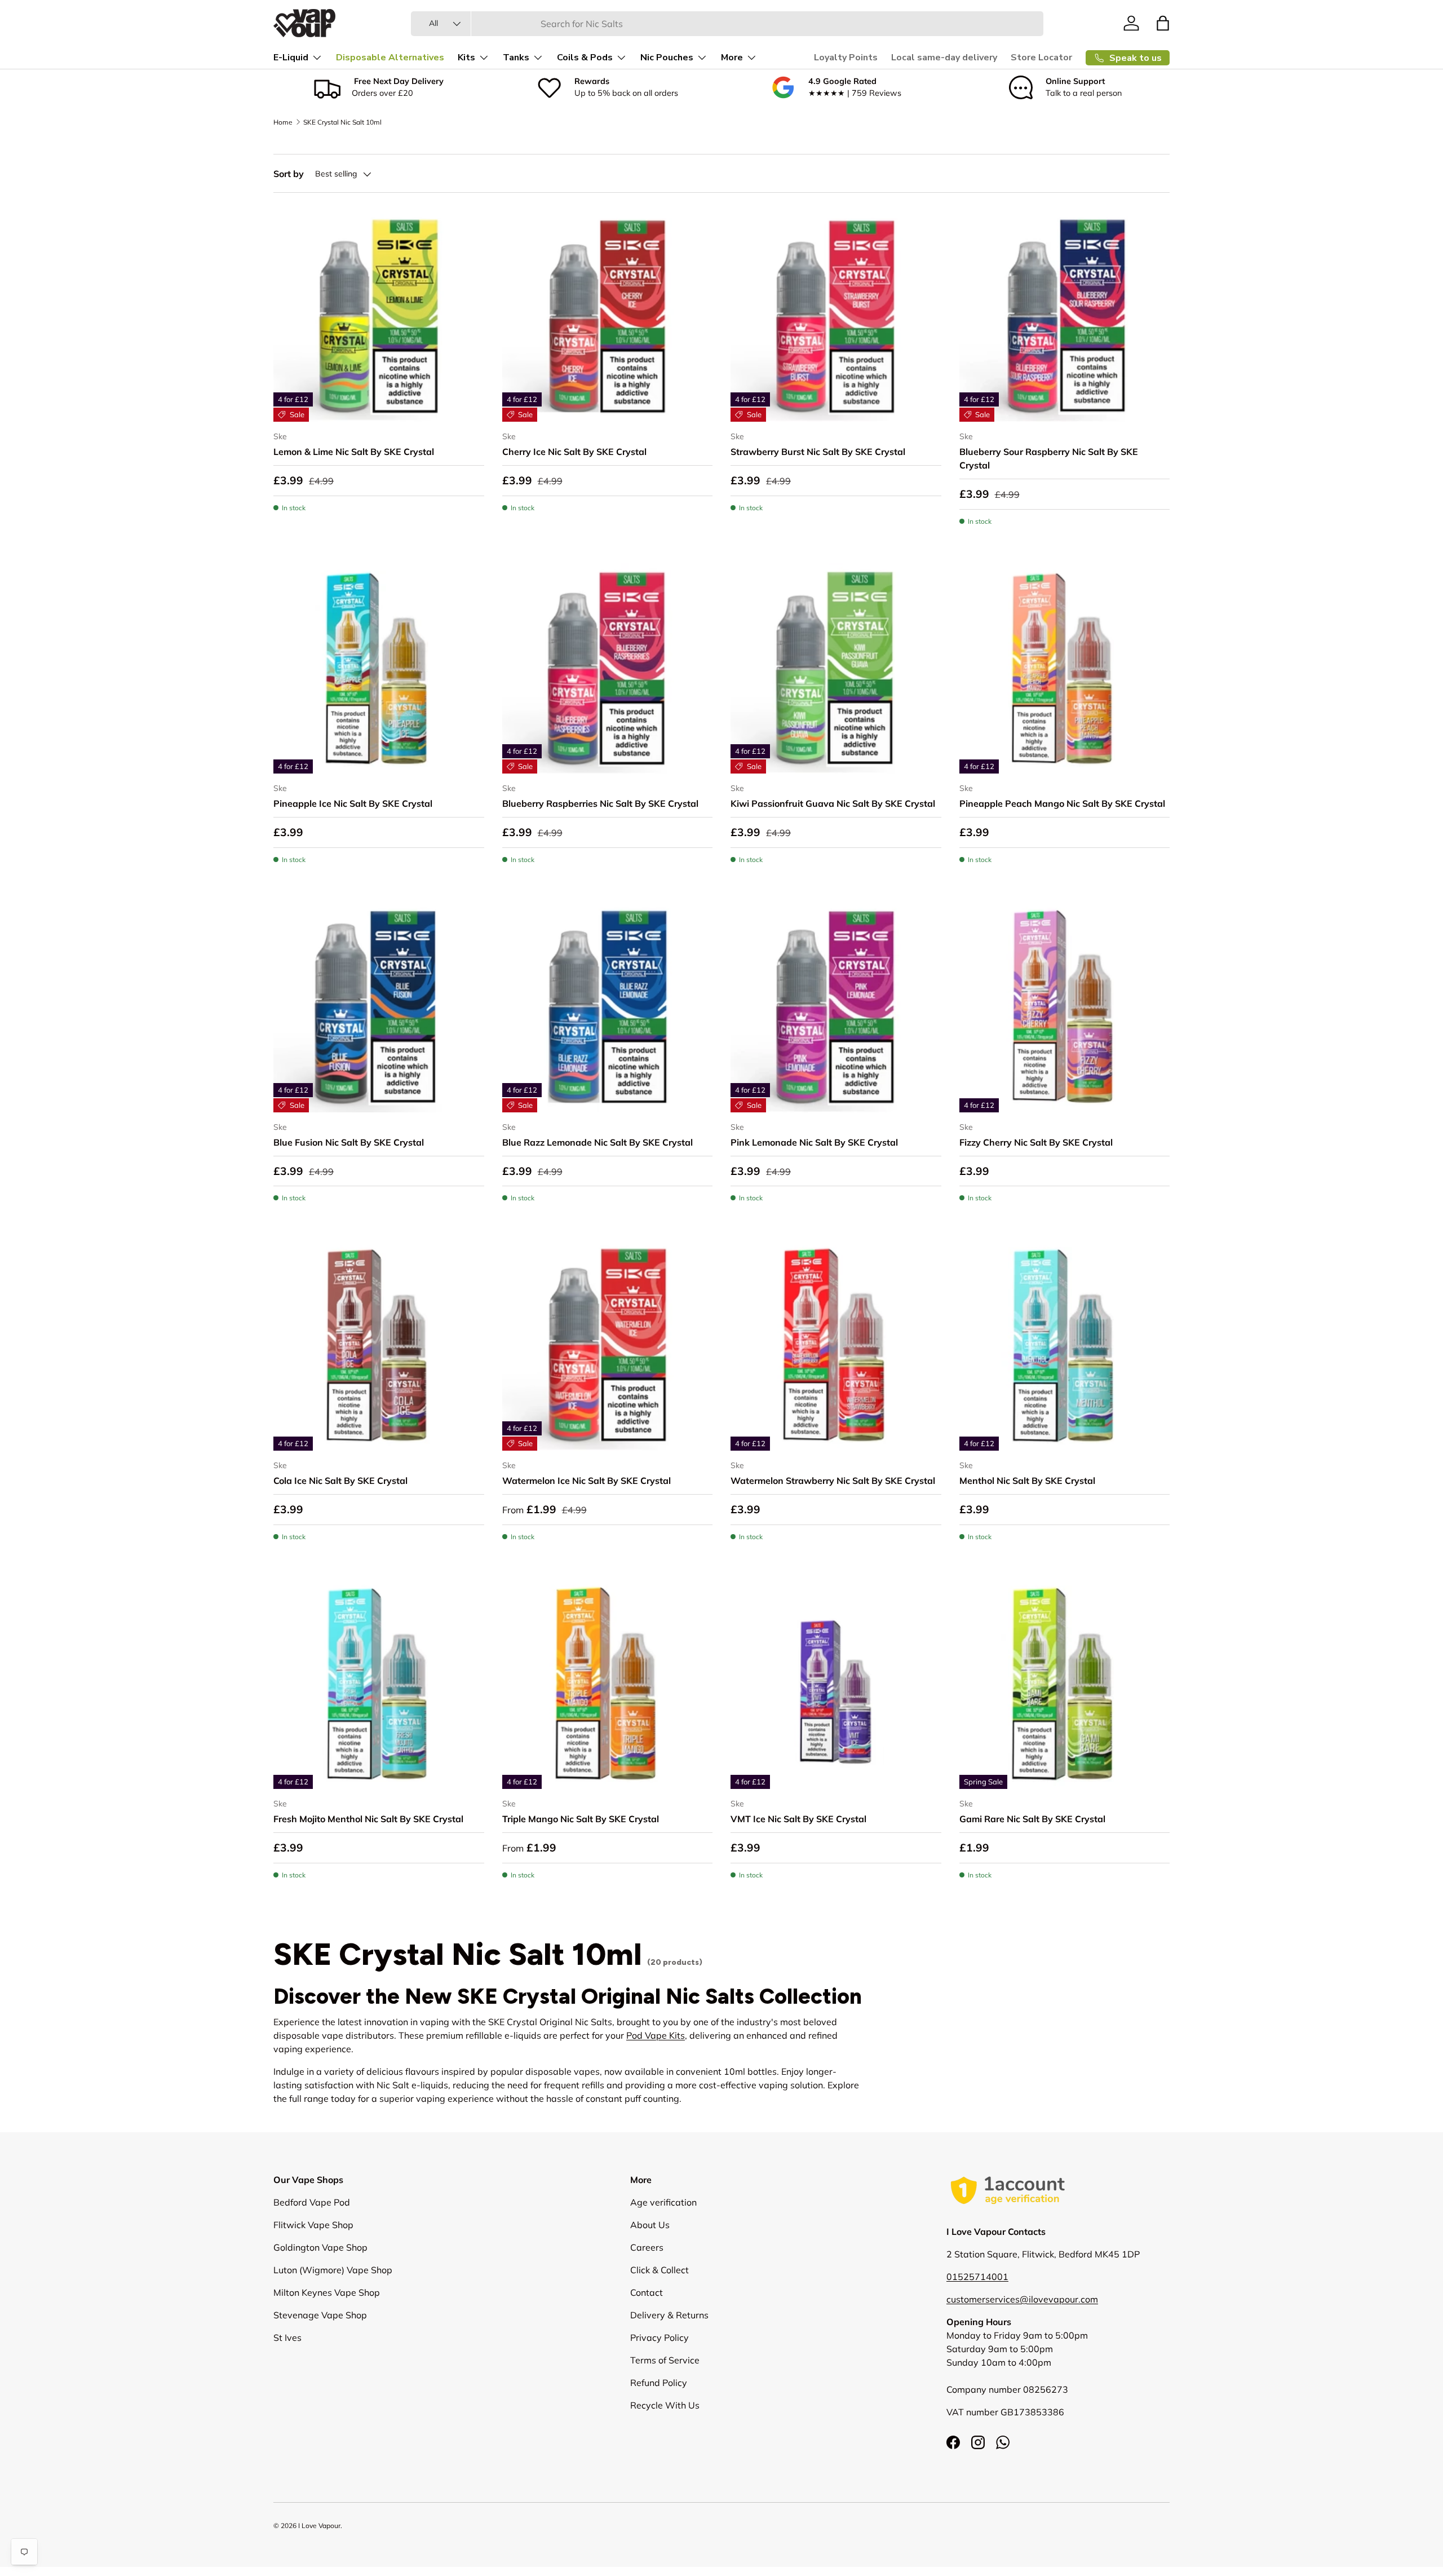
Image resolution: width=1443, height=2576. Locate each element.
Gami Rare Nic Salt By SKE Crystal (1032, 1819)
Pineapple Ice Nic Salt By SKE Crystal (353, 803)
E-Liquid (291, 58)
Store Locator (1041, 58)
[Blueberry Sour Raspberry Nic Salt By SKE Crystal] (1065, 316)
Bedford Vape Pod (312, 2202)
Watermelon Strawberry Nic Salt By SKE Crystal (833, 1481)
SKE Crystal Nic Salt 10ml (342, 122)
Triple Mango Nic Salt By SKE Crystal (581, 1819)
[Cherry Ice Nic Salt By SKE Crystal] (608, 316)
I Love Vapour (319, 2526)
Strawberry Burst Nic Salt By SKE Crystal (818, 452)
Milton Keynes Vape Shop (327, 2292)
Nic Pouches (667, 58)
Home (283, 122)
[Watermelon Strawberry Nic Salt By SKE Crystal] (836, 1345)
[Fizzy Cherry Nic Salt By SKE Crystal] (1065, 1007)
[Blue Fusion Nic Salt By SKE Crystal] (379, 1007)
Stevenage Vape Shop (320, 2315)
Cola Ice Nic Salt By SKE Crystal (340, 1481)
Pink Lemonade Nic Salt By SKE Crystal (814, 1142)
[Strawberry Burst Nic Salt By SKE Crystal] (836, 316)
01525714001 (977, 2277)
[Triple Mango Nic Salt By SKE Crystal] (608, 1684)
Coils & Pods (585, 58)
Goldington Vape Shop (320, 2247)
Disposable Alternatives (390, 58)
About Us (650, 2225)
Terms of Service (665, 2360)
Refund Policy (659, 2383)
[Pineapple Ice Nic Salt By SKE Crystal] (379, 669)
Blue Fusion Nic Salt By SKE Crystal (349, 1142)
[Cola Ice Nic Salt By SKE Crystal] (379, 1345)
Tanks (516, 58)
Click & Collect (659, 2270)
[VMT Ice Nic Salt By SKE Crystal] (836, 1684)
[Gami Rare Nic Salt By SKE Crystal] (1065, 1684)
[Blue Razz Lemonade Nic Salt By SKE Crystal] (608, 1007)
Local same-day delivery (944, 58)
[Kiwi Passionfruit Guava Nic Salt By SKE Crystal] (836, 669)
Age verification (663, 2202)
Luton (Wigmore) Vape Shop (333, 2270)
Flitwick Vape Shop (313, 2225)
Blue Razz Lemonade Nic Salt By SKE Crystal (597, 1142)
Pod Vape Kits (656, 2035)
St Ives (287, 2338)
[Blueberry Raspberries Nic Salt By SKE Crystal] (608, 669)
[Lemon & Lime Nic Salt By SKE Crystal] (379, 316)
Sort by (289, 174)
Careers (647, 2247)
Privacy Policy (659, 2338)
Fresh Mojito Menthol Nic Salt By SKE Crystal (368, 1819)
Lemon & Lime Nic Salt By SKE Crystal (354, 452)
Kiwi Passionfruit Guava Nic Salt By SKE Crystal (833, 803)
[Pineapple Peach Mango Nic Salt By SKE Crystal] (1065, 669)
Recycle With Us (665, 2405)
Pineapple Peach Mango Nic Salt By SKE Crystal (1062, 803)
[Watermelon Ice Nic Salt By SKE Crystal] (608, 1345)
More (732, 58)
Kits (466, 58)
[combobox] (727, 24)
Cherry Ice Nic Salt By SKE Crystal (574, 452)
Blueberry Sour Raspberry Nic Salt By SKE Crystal (1049, 458)
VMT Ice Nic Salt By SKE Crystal (798, 1819)
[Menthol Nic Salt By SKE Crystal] (1065, 1345)
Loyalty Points (846, 58)
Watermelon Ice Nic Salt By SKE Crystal (587, 1481)
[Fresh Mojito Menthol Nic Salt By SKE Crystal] (379, 1684)
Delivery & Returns (669, 2315)
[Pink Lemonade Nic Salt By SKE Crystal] (836, 1007)
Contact (647, 2292)
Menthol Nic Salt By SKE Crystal (1027, 1481)
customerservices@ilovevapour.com (1022, 2299)
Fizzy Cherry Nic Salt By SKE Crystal (1036, 1142)
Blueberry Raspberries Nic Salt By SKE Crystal (600, 803)
